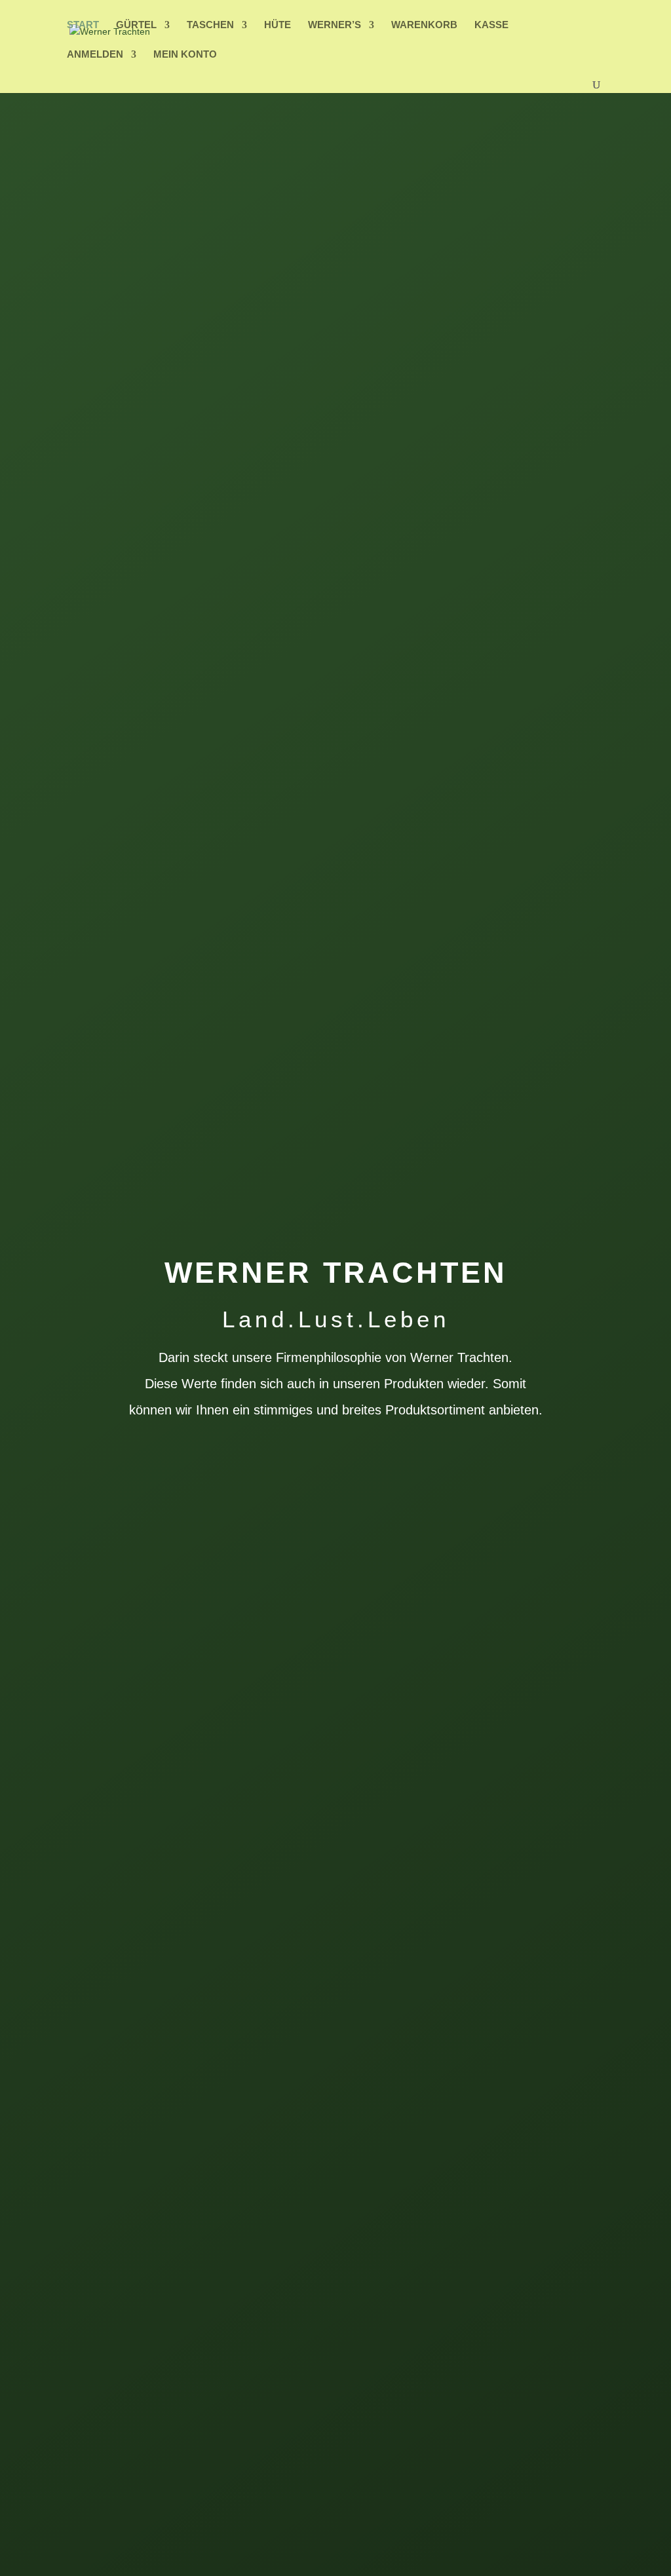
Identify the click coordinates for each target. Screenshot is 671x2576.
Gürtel (136, 25)
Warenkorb (424, 25)
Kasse (491, 25)
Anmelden (95, 55)
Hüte (278, 25)
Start (83, 25)
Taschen (210, 25)
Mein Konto (185, 55)
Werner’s (335, 25)
